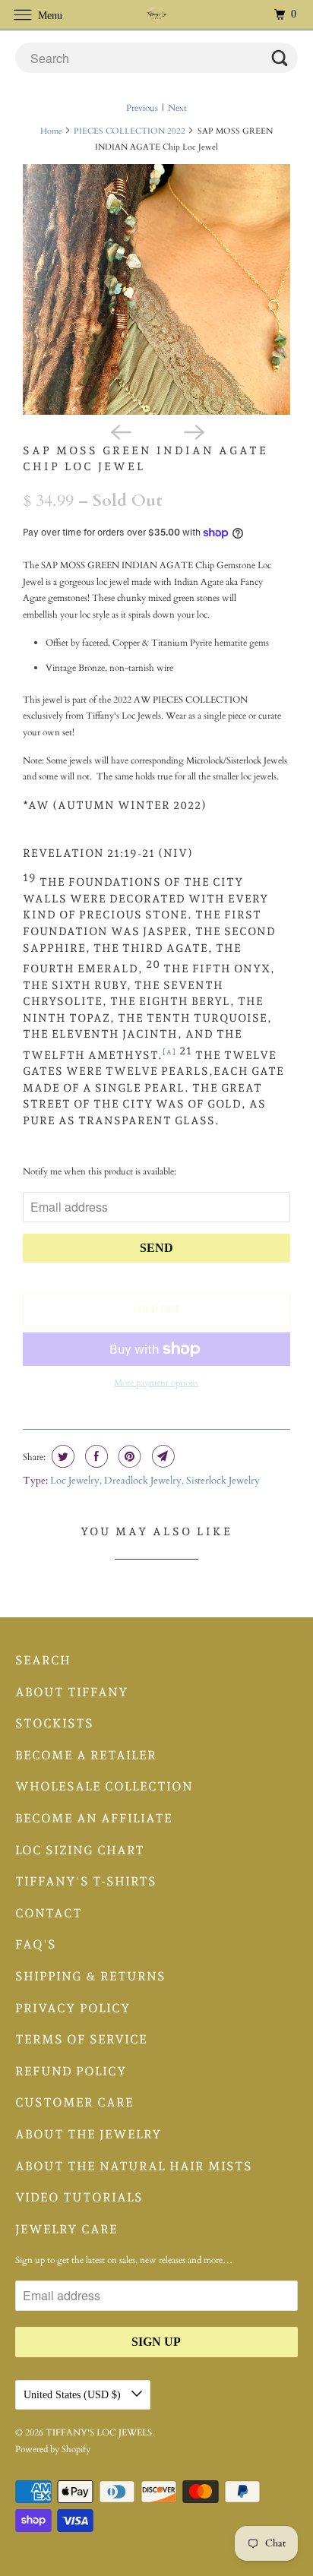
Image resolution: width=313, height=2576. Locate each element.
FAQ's (36, 1944)
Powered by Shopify (53, 2449)
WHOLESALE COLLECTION (104, 1786)
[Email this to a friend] (161, 1456)
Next (177, 108)
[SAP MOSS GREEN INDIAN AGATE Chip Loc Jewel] (156, 289)
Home (51, 131)
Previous (142, 108)
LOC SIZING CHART (80, 1850)
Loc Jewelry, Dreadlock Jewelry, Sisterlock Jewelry (155, 1481)
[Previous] (120, 431)
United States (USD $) (74, 2395)
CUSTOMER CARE (74, 2102)
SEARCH (43, 1660)
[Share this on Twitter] (61, 1456)
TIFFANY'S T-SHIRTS (86, 1881)
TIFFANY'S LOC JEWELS (99, 2432)
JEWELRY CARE (66, 2229)
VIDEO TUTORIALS (79, 2197)
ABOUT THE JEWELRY (89, 2134)
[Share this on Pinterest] (128, 1456)
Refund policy (71, 2071)
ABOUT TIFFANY (72, 1692)
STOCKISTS (54, 1723)
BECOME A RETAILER (86, 1755)
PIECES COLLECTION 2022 (130, 131)
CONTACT (49, 1913)
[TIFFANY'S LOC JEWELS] (156, 15)
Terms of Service (81, 2039)
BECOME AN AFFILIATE (94, 1818)
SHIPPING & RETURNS (90, 1976)
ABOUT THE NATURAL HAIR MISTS (134, 2166)
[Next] (193, 431)
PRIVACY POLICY (73, 2008)
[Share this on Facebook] (95, 1456)
